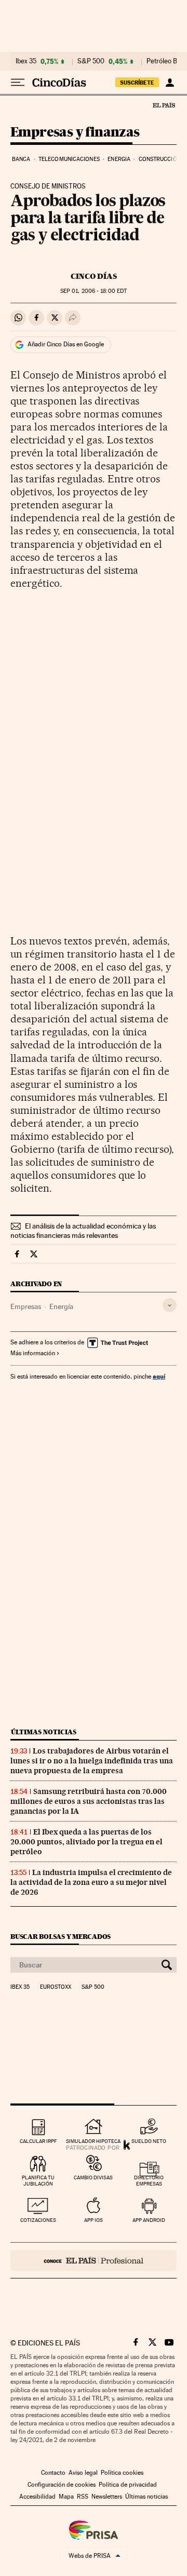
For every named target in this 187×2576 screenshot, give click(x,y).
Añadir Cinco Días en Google (66, 344)
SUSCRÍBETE (137, 83)
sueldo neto (149, 2141)
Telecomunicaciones (69, 159)
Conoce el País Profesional (94, 2260)
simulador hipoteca (93, 2141)
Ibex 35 (26, 61)
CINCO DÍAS (94, 276)
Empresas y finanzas (75, 133)
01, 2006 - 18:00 (94, 291)
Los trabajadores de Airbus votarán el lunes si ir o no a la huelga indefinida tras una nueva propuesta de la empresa (92, 1761)
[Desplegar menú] (18, 83)
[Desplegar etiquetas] (170, 1305)
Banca (21, 159)
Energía (61, 1306)
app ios (94, 2220)
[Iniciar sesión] (170, 83)
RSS (83, 2497)
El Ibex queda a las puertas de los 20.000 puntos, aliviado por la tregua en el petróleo (86, 1842)
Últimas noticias (44, 1732)
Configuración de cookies (62, 2485)
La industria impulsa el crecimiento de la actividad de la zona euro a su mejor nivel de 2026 (91, 1882)
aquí (159, 1376)
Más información (33, 1353)
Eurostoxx (56, 1987)
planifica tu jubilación (38, 2181)
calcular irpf (38, 2141)
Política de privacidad (128, 2485)
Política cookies (122, 2473)
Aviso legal (83, 2473)
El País (164, 105)
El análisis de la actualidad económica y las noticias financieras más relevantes (83, 1231)
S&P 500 (91, 61)
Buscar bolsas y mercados (61, 1937)
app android (149, 2220)
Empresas (26, 1306)
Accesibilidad (37, 2497)
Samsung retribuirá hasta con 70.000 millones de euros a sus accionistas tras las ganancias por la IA (89, 1801)
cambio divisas (93, 2177)
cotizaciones (38, 2220)
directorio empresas (149, 2181)
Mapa (66, 2497)
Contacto (53, 2473)
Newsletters (107, 2497)
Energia (119, 159)
